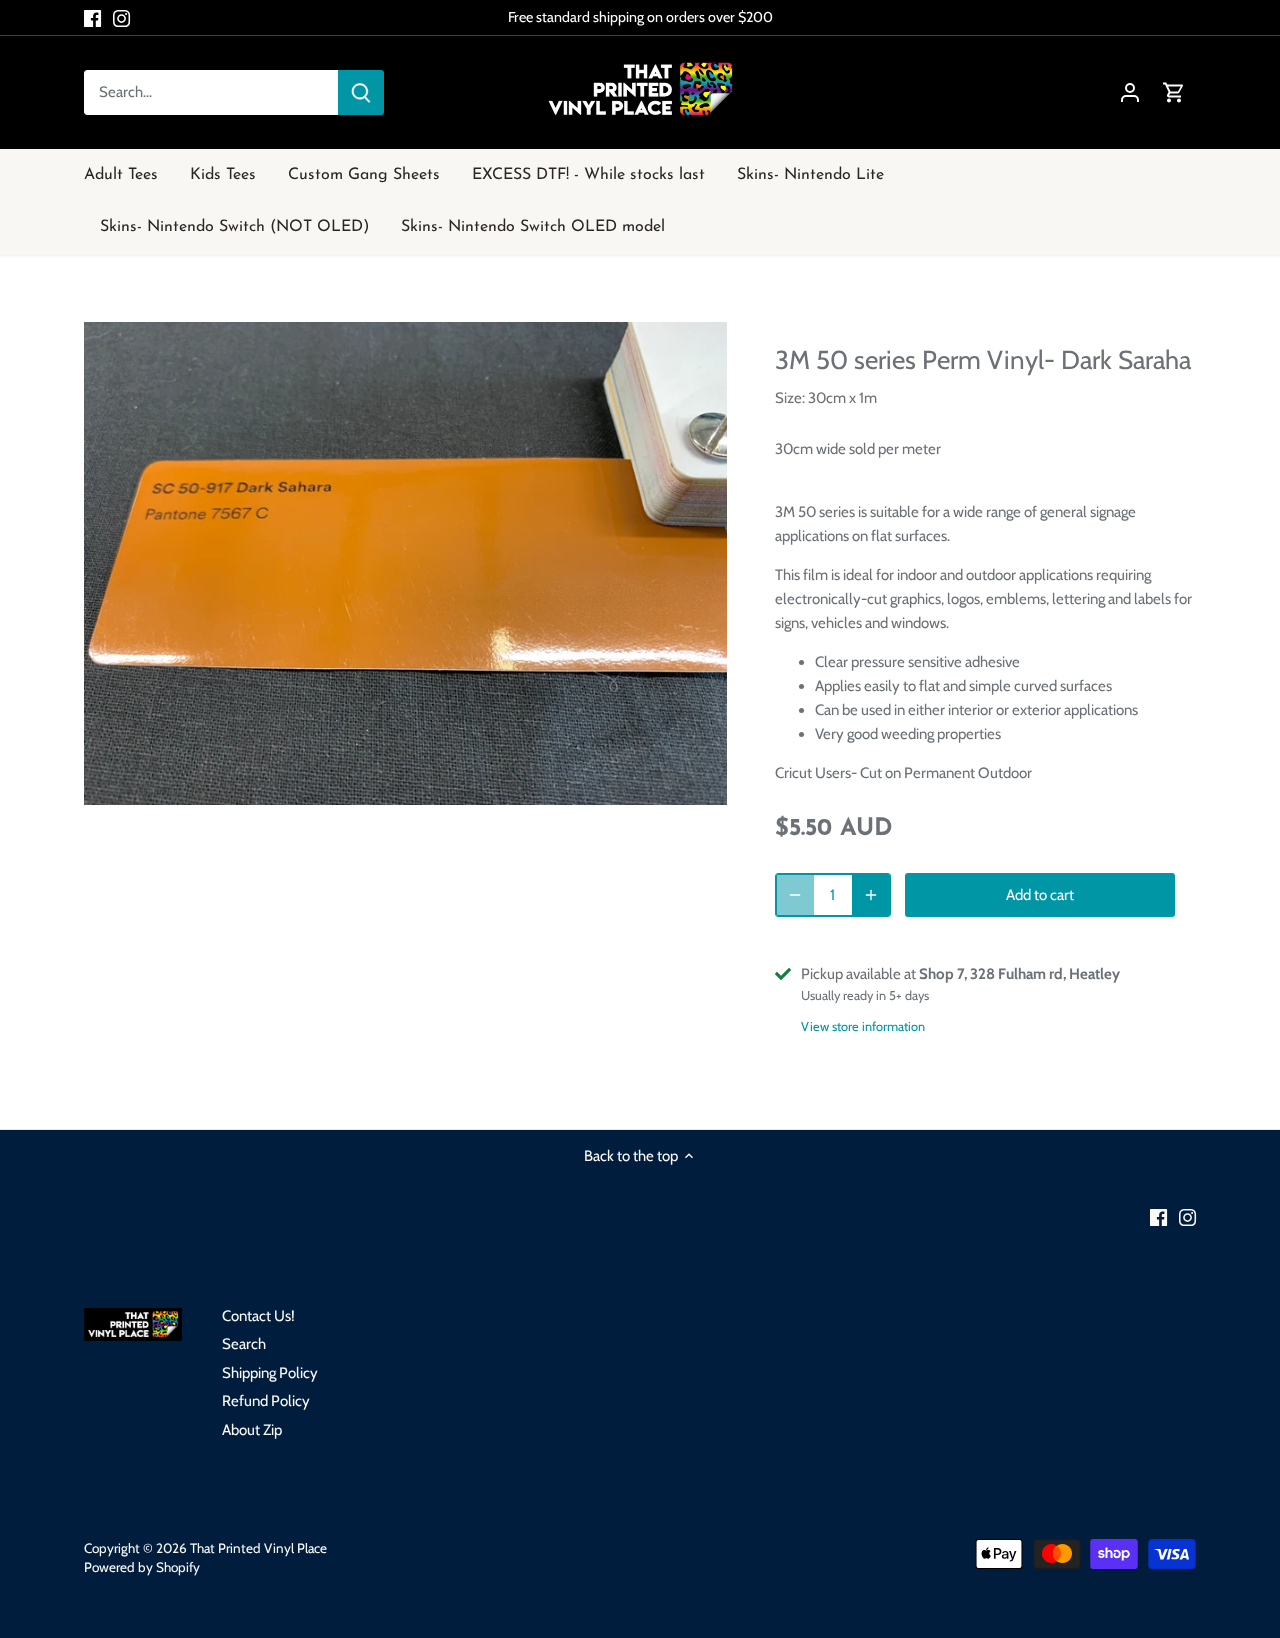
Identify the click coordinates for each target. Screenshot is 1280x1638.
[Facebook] (92, 17)
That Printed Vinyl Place (258, 1548)
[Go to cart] (1174, 92)
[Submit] (361, 92)
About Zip (252, 1430)
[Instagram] (121, 17)
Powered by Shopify (142, 1567)
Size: (790, 398)
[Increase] (871, 895)
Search (244, 1344)
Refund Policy (266, 1401)
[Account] (1130, 92)
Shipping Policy (270, 1373)
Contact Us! (258, 1316)
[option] (406, 563)
